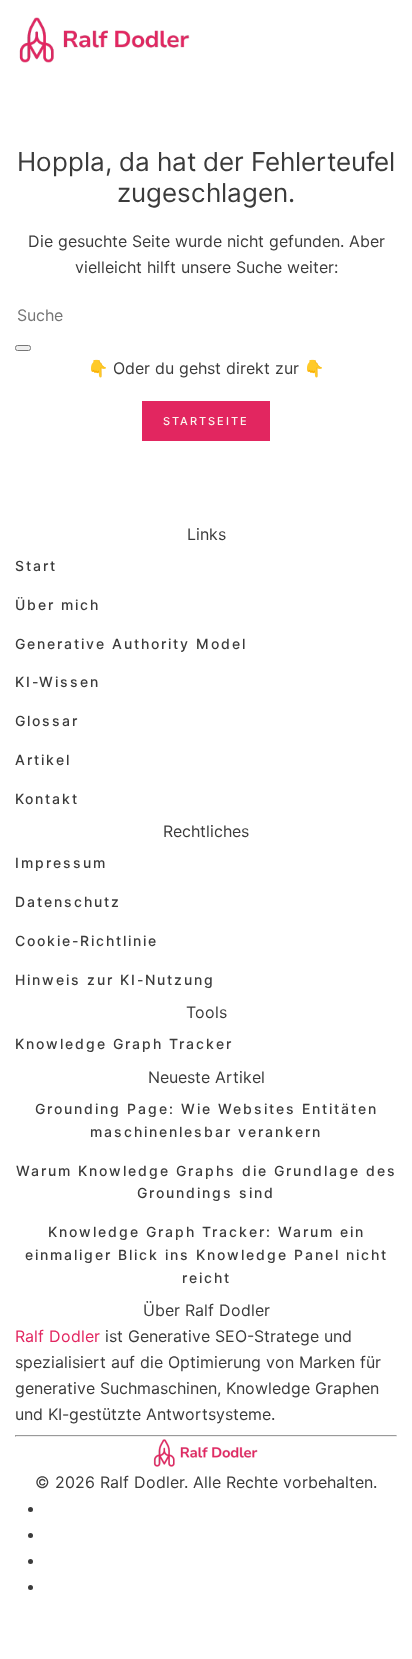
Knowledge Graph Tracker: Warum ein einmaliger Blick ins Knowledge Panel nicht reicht (206, 1254)
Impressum (61, 862)
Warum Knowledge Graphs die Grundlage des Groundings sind (206, 1182)
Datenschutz (68, 901)
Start (36, 565)
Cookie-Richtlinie (86, 940)
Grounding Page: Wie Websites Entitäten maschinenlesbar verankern (206, 1120)
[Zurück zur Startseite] (105, 40)
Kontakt (47, 798)
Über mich (57, 604)
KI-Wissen (57, 681)
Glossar (47, 720)
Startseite (206, 421)
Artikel (43, 759)
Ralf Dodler (57, 1336)
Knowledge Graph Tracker (124, 1043)
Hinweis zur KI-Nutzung (115, 979)
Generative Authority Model (131, 643)
